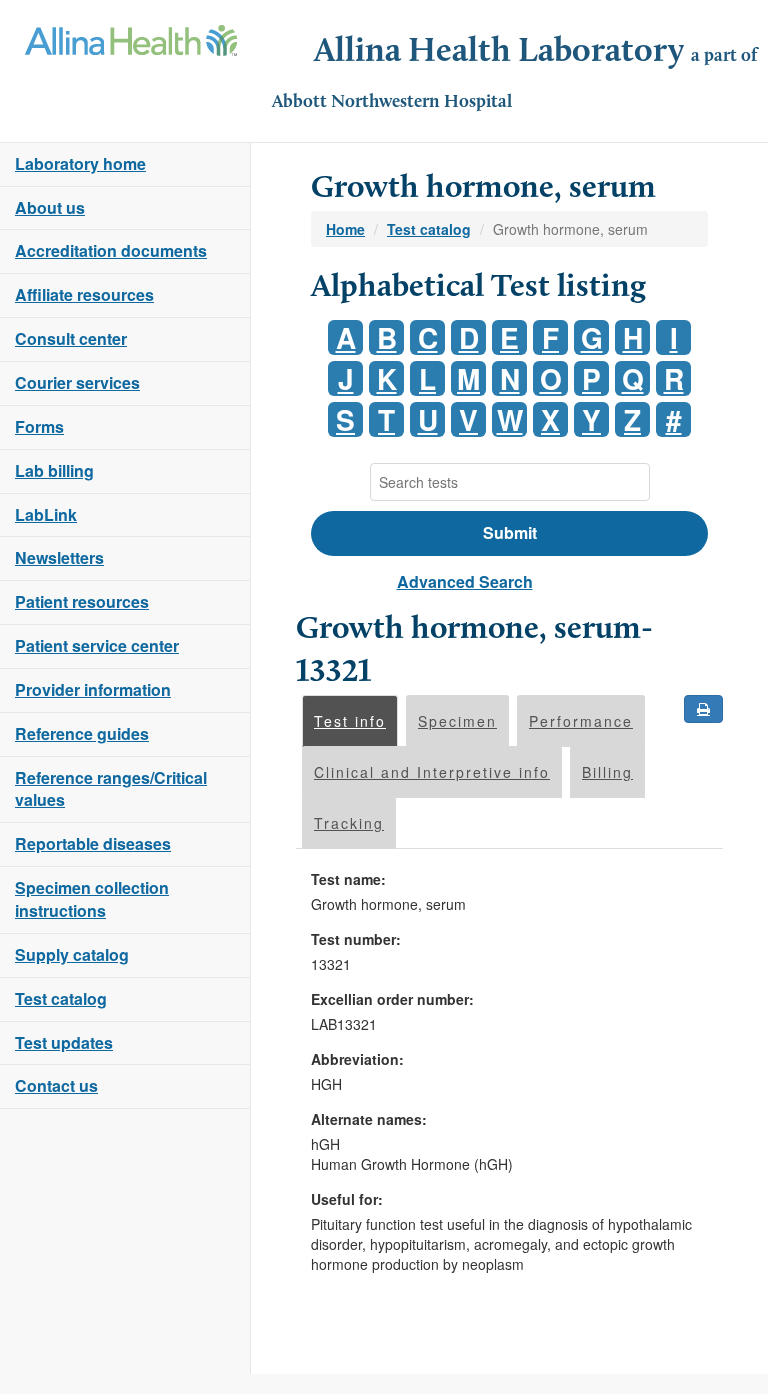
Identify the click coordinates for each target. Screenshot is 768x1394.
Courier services (77, 382)
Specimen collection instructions (92, 899)
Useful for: (347, 1199)
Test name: (348, 879)
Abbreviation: (357, 1059)
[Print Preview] (703, 709)
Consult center (71, 338)
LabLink (46, 514)
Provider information (93, 689)
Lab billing (54, 470)
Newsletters (59, 557)
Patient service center (97, 645)
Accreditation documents (111, 250)
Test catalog (61, 998)
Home (345, 229)
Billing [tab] (607, 772)
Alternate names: (369, 1119)
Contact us (56, 1085)
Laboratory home (80, 163)
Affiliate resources (84, 294)
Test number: (356, 939)
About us (50, 207)
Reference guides (82, 733)
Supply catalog (72, 954)
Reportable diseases (93, 843)
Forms (39, 426)
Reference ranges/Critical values (111, 789)
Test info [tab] (350, 721)
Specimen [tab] (457, 721)
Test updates (64, 1042)
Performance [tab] (581, 721)
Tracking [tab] (349, 823)
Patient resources (82, 601)
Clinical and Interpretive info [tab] (432, 772)
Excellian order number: (392, 999)
